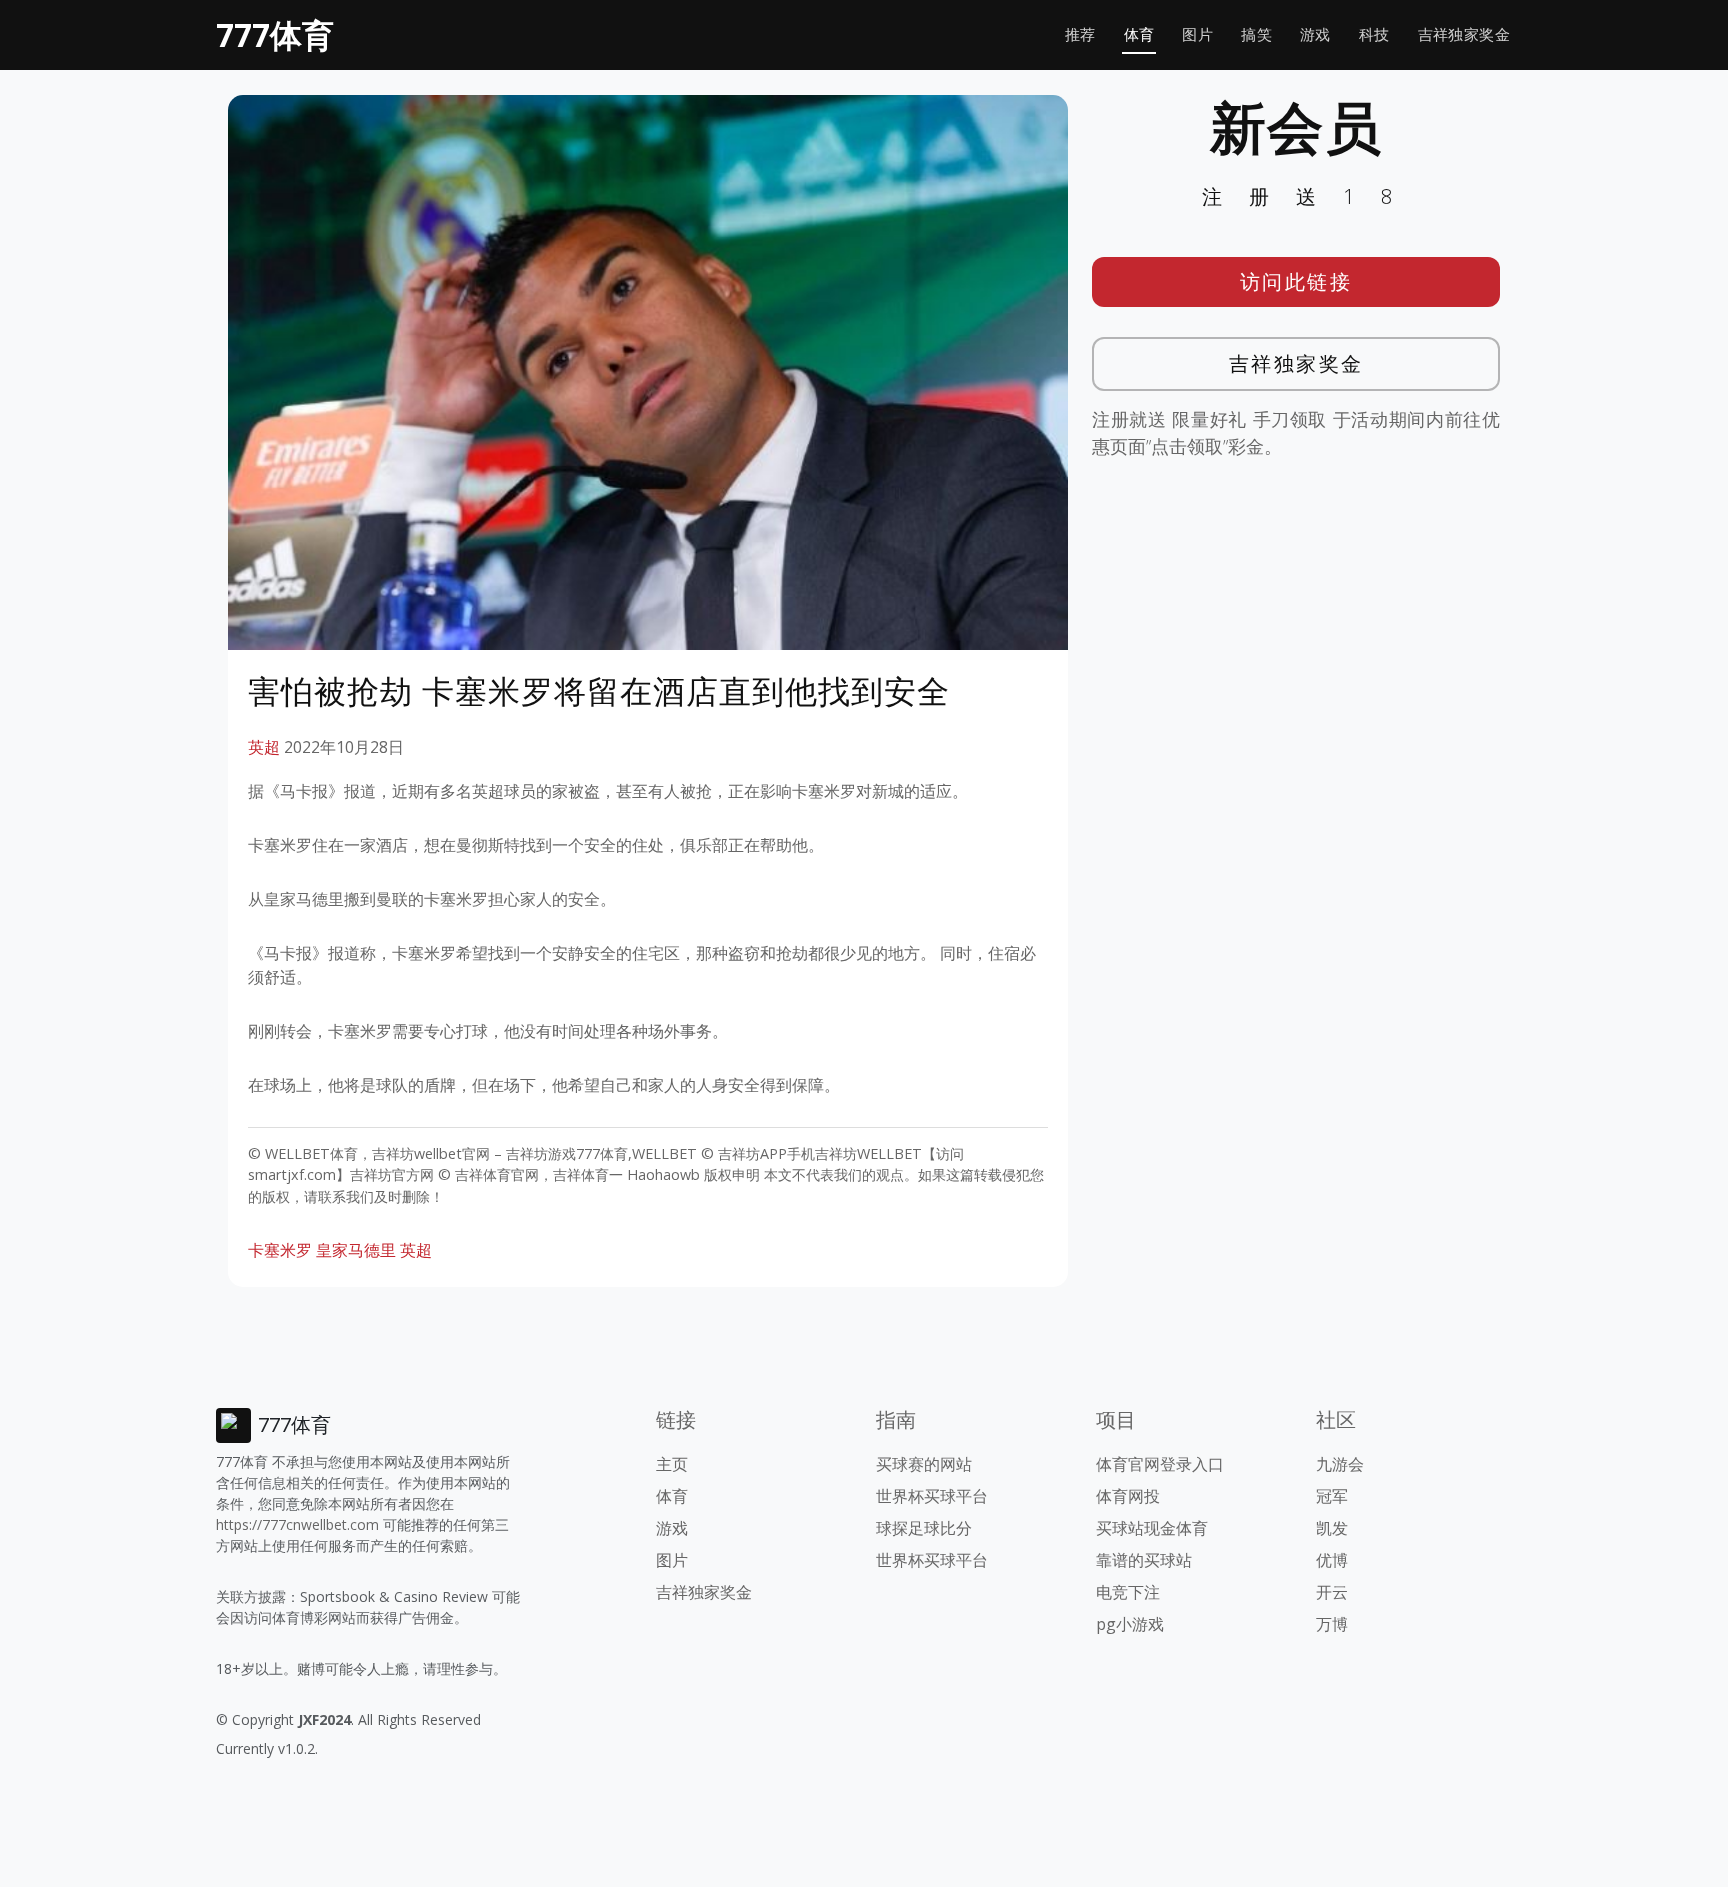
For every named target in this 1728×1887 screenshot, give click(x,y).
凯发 (1332, 1528)
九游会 (1340, 1464)
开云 (1332, 1592)
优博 (1332, 1560)
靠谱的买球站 (1144, 1560)
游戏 (1315, 34)
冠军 (1332, 1496)
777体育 (275, 34)
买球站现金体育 (1152, 1528)
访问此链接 (1296, 281)
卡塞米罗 (280, 1250)
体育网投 (1128, 1496)
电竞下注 (1128, 1592)
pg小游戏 (1130, 1624)
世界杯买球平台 (932, 1496)
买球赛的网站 (924, 1464)
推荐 (1080, 34)
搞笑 (1256, 34)
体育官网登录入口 (1160, 1464)
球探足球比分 (924, 1528)
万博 (1332, 1624)
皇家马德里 (356, 1250)
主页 (672, 1464)
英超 (264, 747)
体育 (1139, 34)
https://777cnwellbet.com (297, 1524)
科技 (1374, 34)
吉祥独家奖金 (1464, 34)
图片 (1197, 34)
